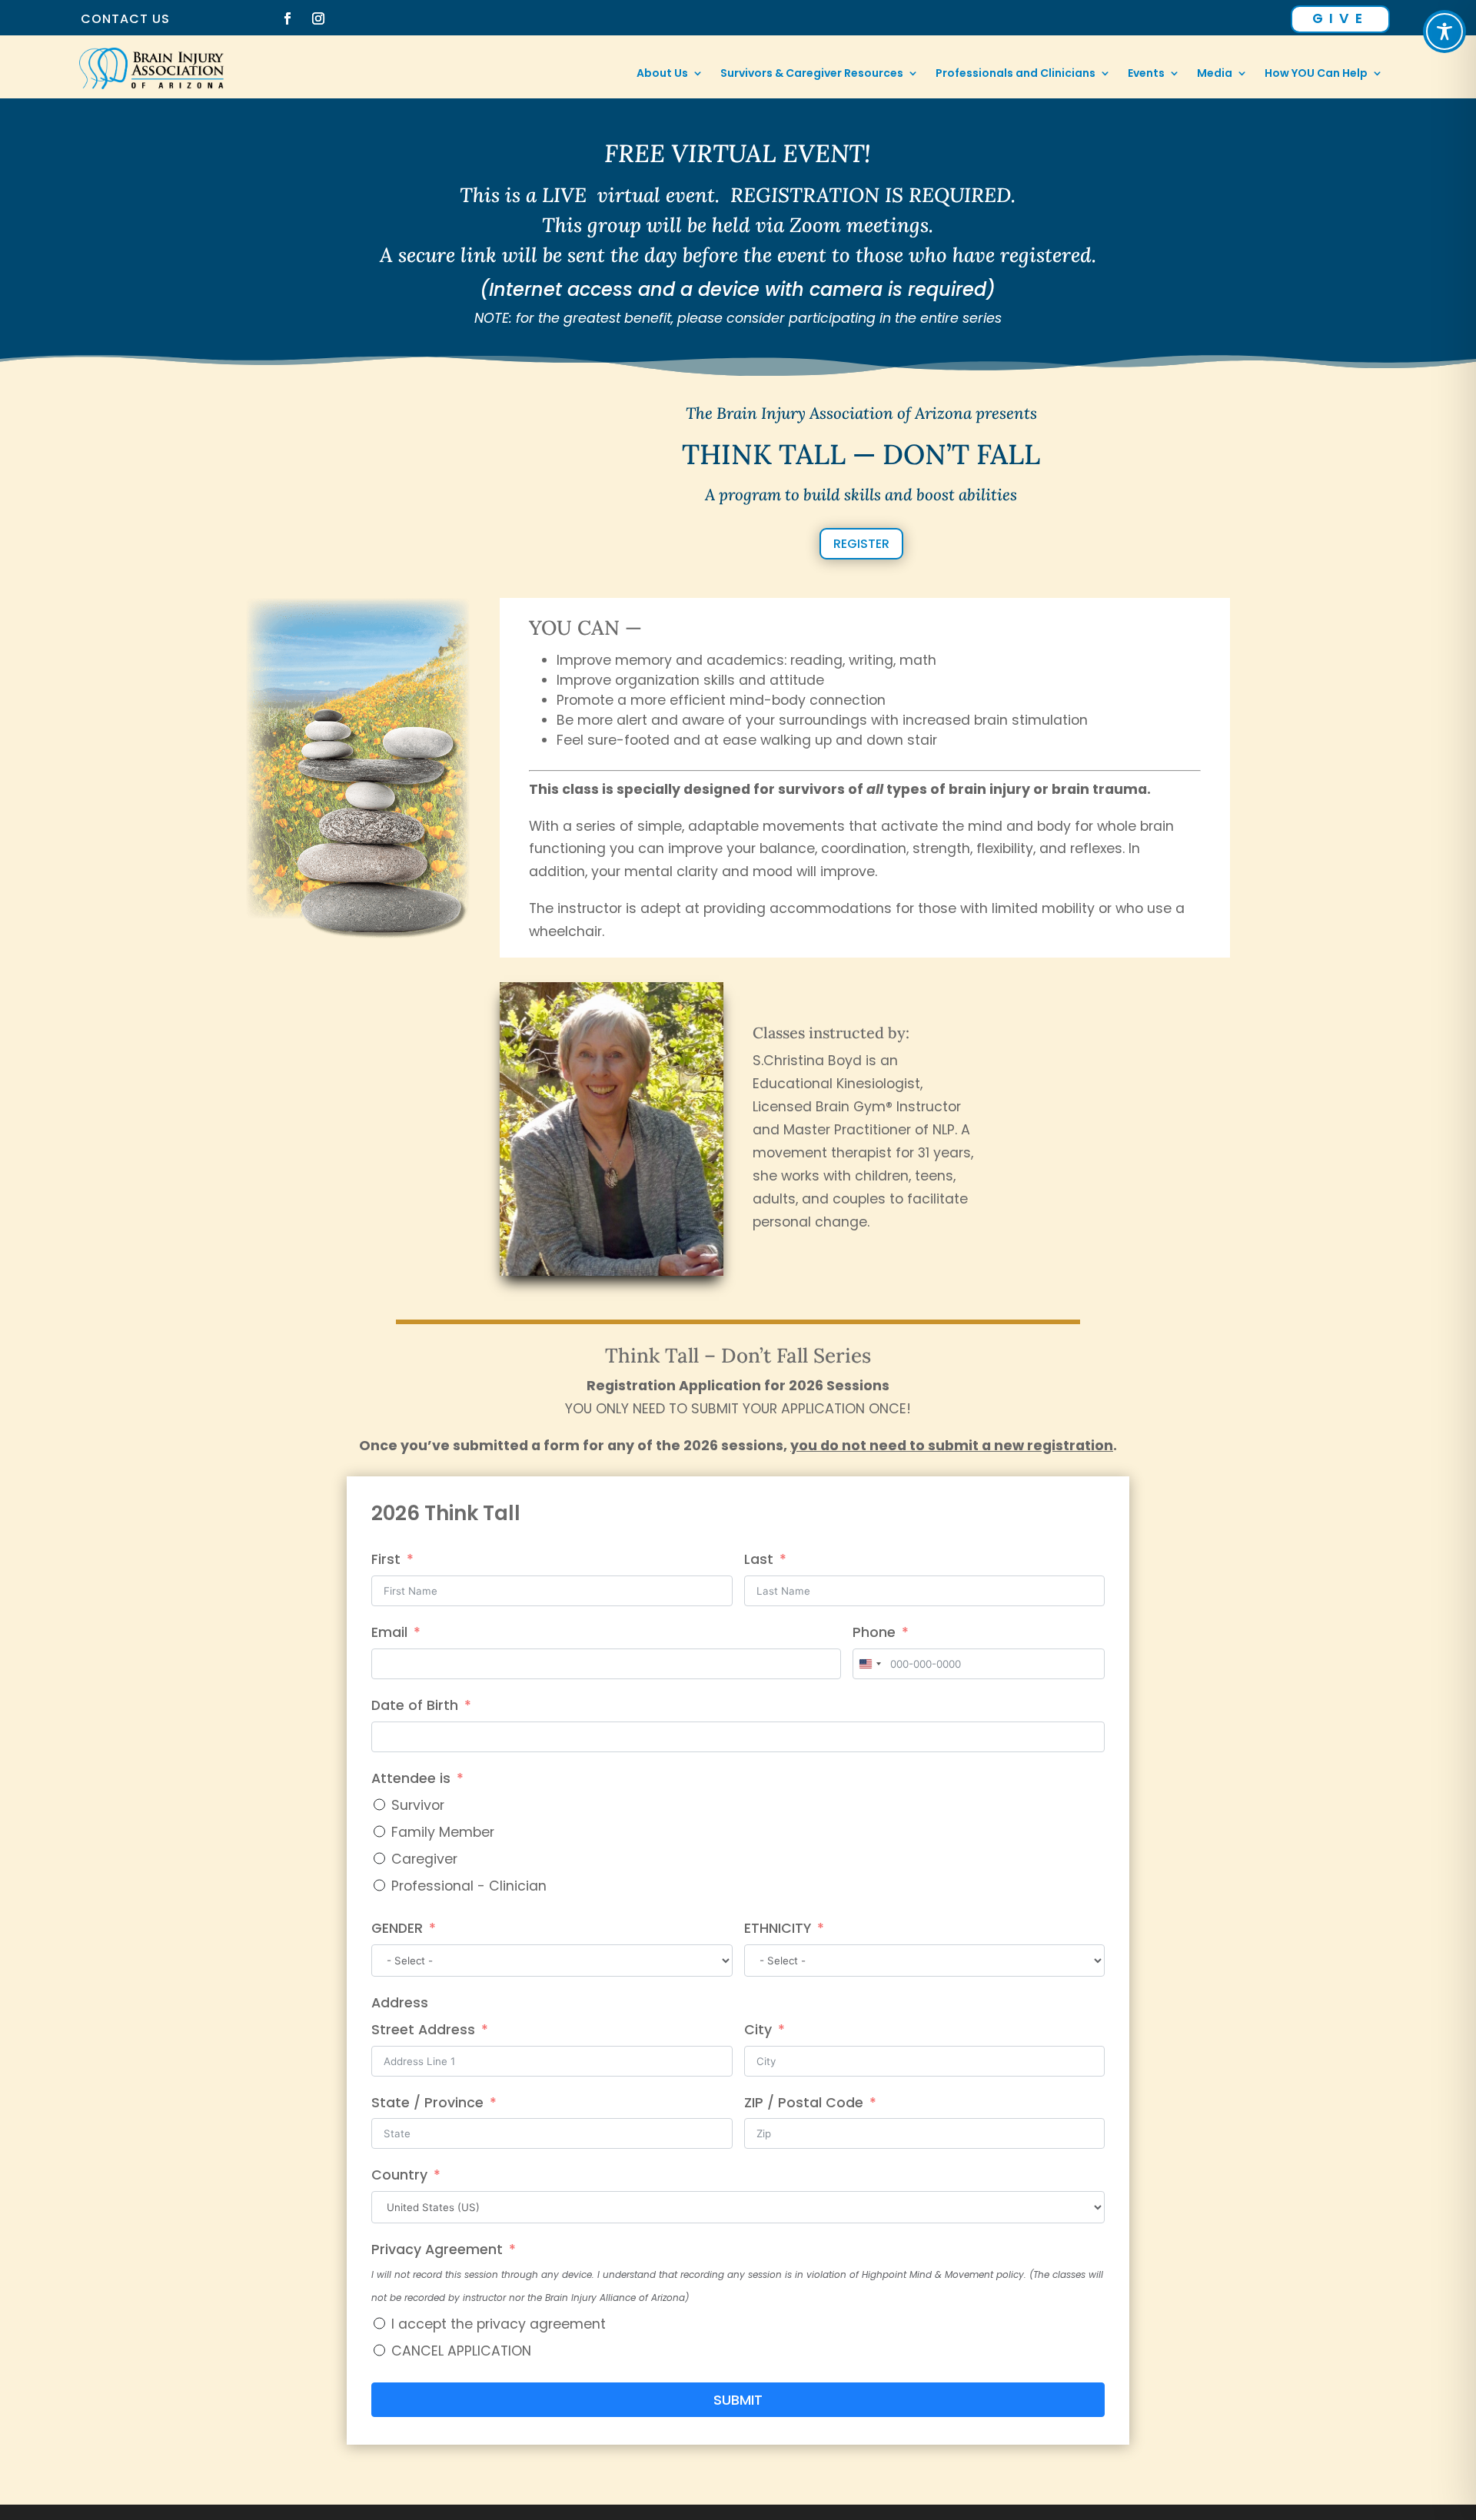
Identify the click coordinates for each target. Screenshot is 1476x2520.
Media (1215, 74)
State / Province (427, 2103)
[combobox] (869, 1664)
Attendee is (411, 1778)
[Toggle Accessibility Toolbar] (1444, 32)
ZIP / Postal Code (804, 2103)
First (386, 1559)
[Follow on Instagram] (318, 18)
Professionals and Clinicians (1016, 74)
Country (399, 2175)
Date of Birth (415, 1705)
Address (400, 2003)
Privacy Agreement (437, 2249)
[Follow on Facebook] (288, 18)
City (758, 2030)
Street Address (423, 2030)
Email (389, 1632)
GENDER (397, 1928)
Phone (874, 1632)
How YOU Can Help (1316, 74)
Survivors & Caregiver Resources (812, 74)
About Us (662, 74)
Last (759, 1559)
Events (1146, 74)
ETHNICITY (778, 1928)
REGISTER (861, 544)
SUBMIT (738, 2400)
